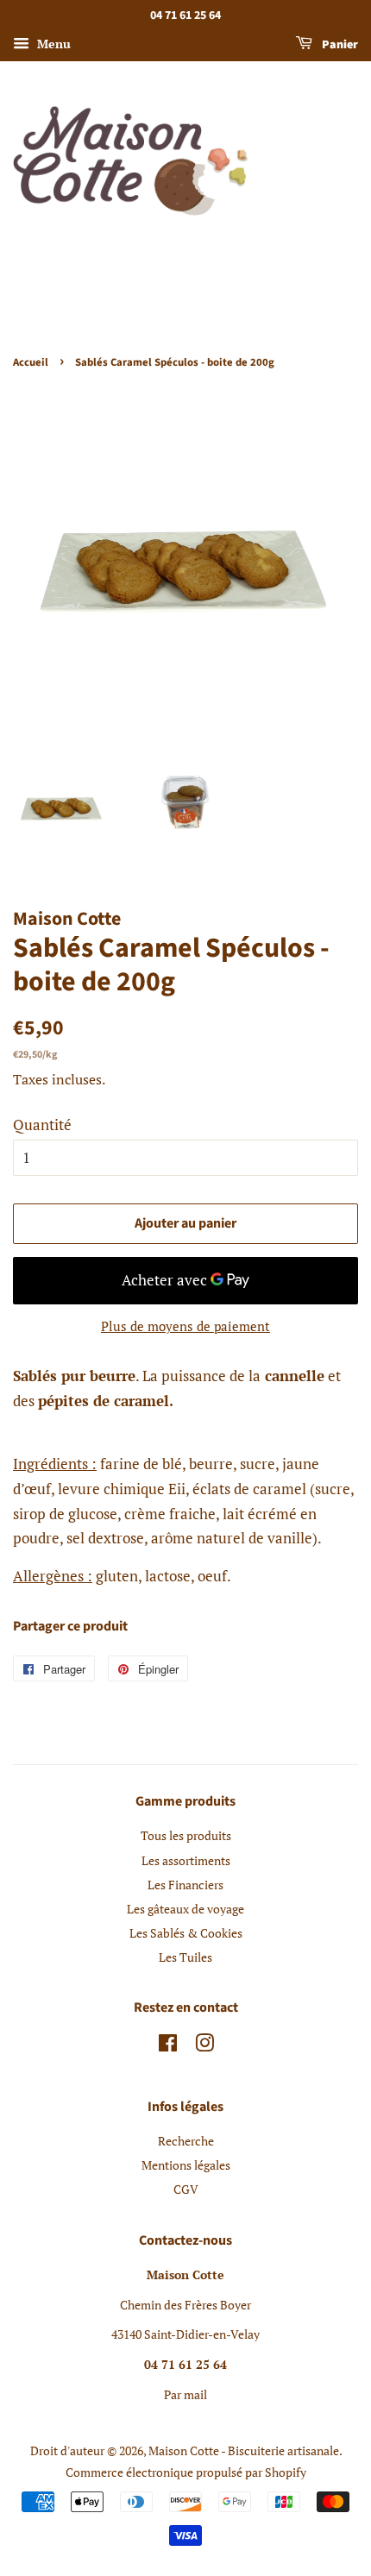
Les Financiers (185, 1885)
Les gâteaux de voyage (185, 1909)
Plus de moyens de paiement (185, 1326)
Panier (339, 45)
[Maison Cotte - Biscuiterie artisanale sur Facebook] (168, 2046)
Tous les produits (186, 1835)
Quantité (42, 1125)
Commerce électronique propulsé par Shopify (186, 2472)
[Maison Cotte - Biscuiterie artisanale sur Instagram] (204, 2046)
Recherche (186, 2141)
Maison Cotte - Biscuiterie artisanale (244, 2450)
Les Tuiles (185, 1957)
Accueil (31, 362)
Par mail (185, 2394)
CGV (186, 2189)
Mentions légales (186, 2165)
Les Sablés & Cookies (186, 1933)
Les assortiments (186, 1860)
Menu (52, 44)
